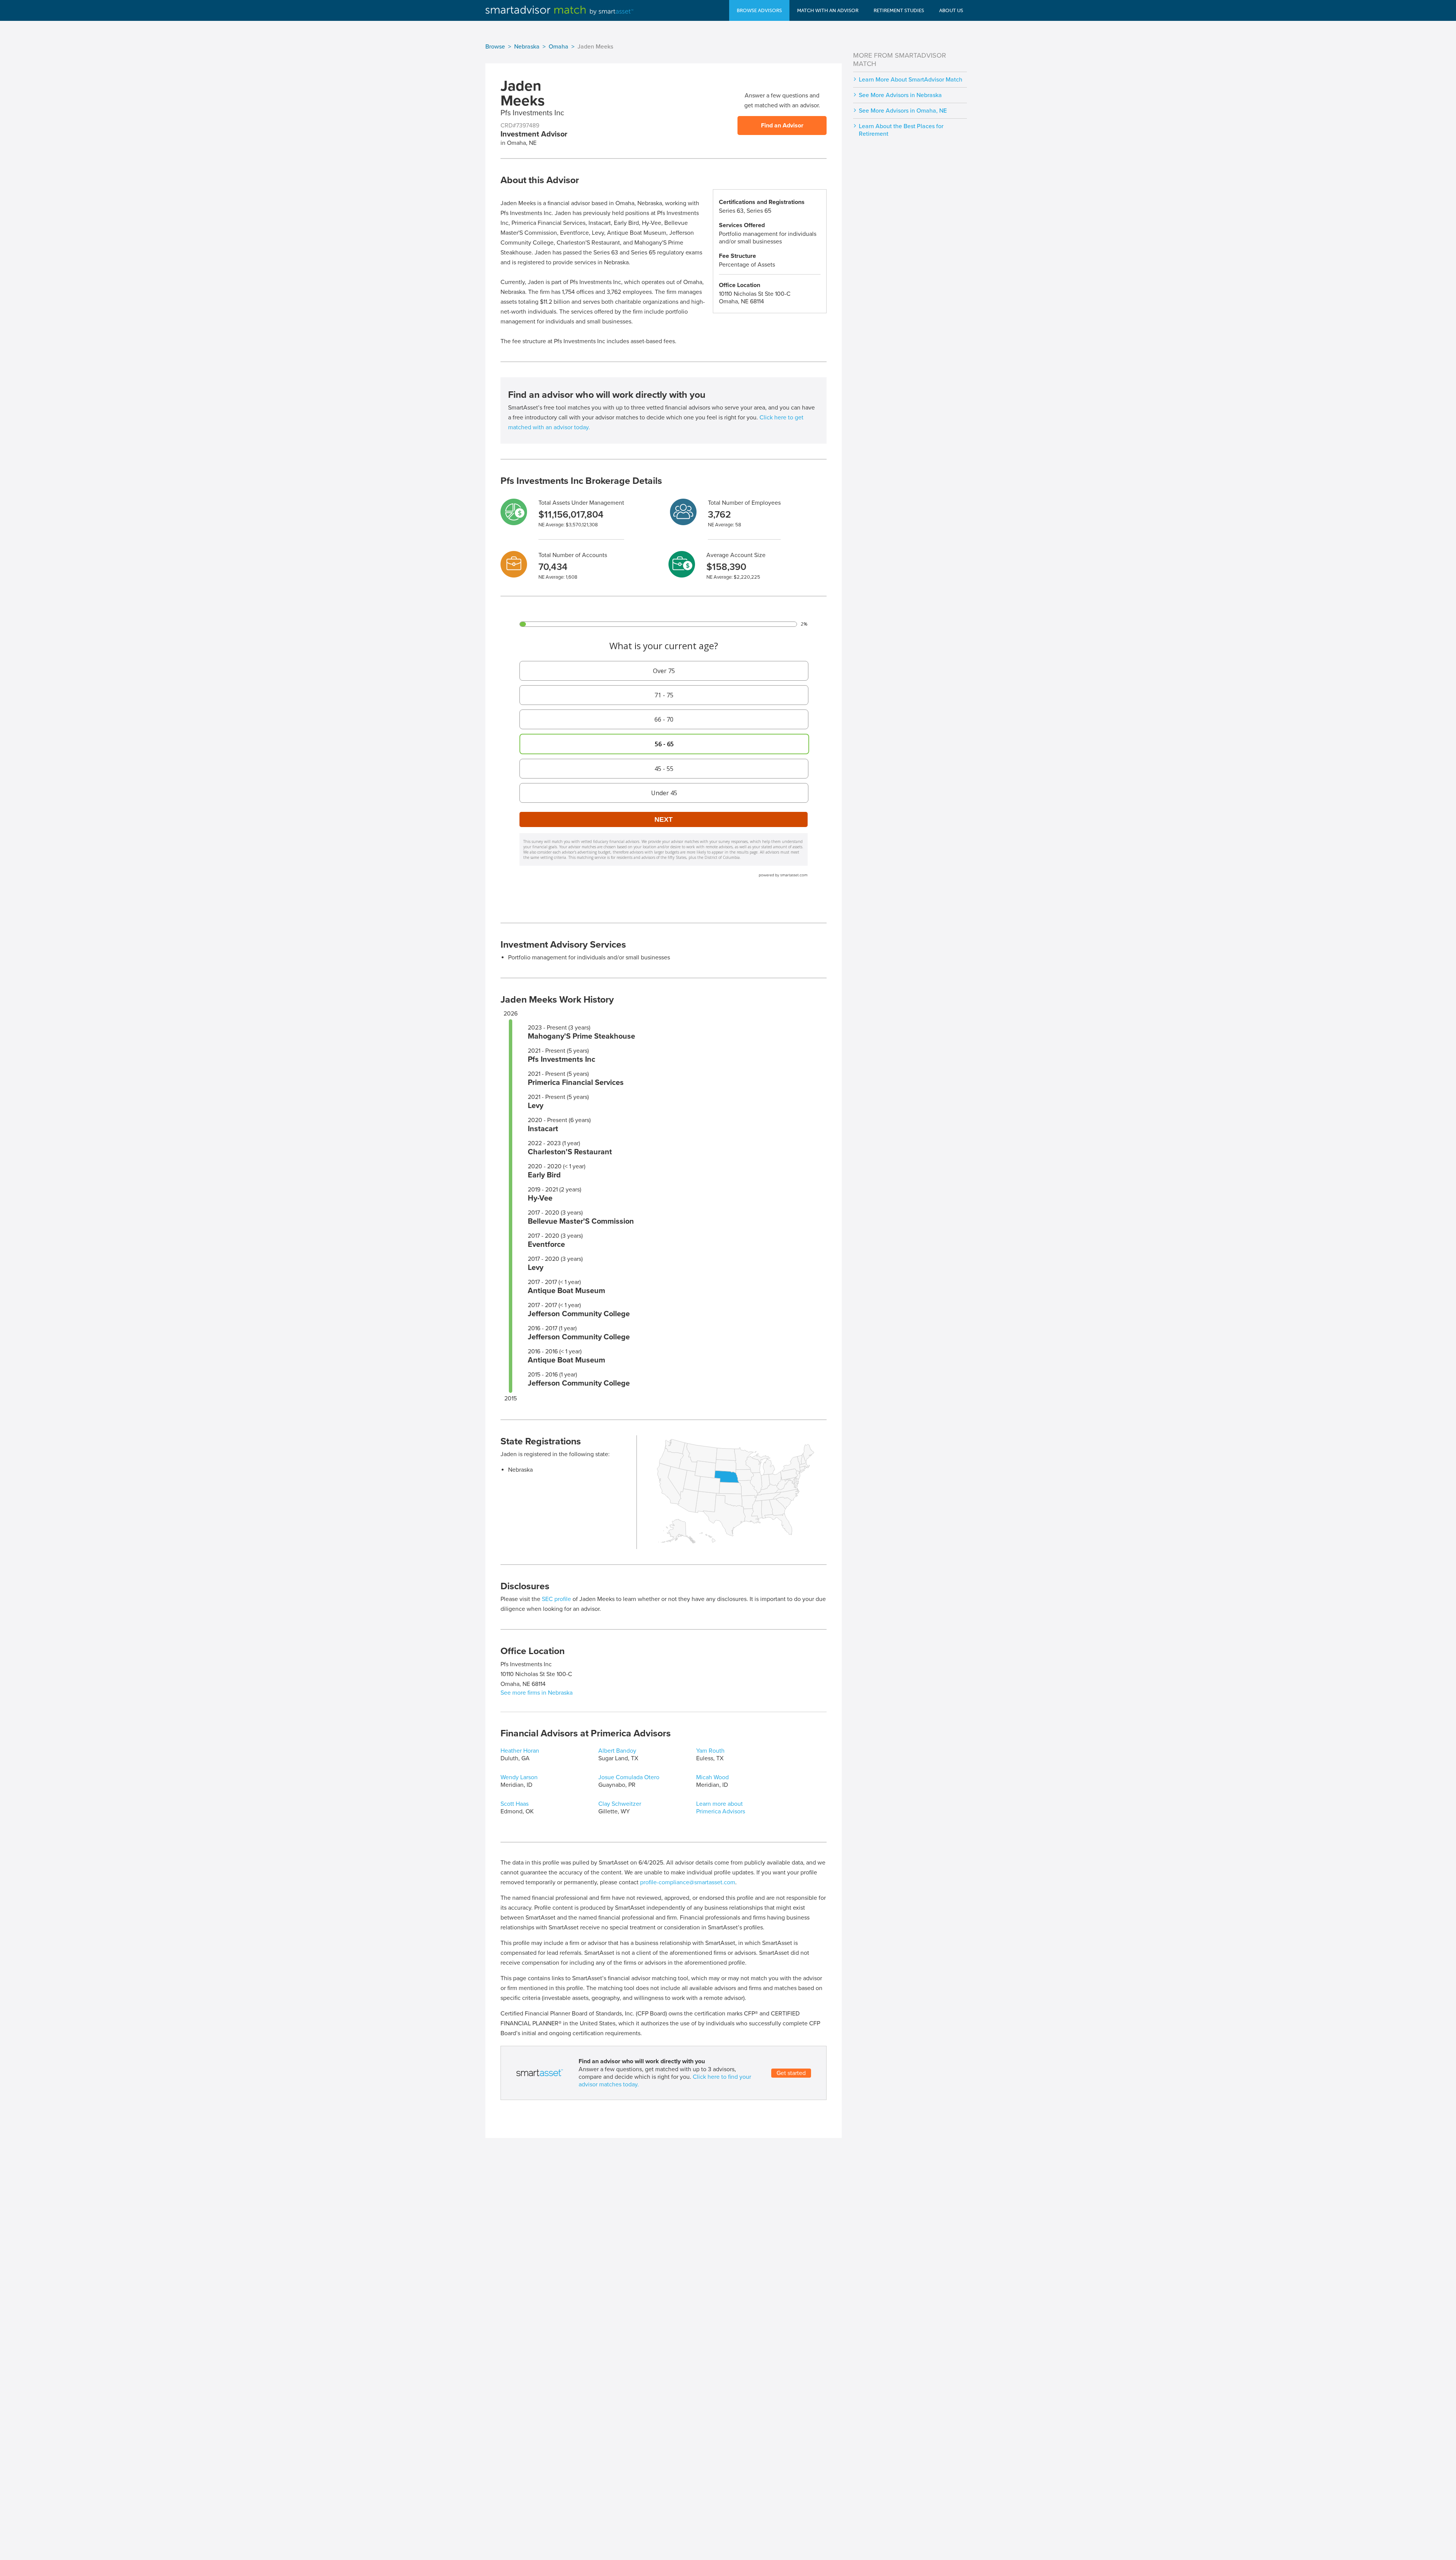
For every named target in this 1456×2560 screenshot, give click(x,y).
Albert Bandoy (617, 1751)
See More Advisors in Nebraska (900, 95)
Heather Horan (520, 1751)
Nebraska (527, 47)
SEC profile (556, 1599)
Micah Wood (712, 1777)
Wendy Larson (519, 1777)
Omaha (559, 47)
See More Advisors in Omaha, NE (903, 111)
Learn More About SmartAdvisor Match (911, 80)
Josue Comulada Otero (629, 1777)
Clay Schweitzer (620, 1804)
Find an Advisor (782, 126)
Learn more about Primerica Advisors (721, 1808)
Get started (791, 2073)
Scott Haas (515, 1804)
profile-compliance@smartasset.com (688, 1882)
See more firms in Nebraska (537, 1693)
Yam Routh (710, 1751)
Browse (495, 47)
